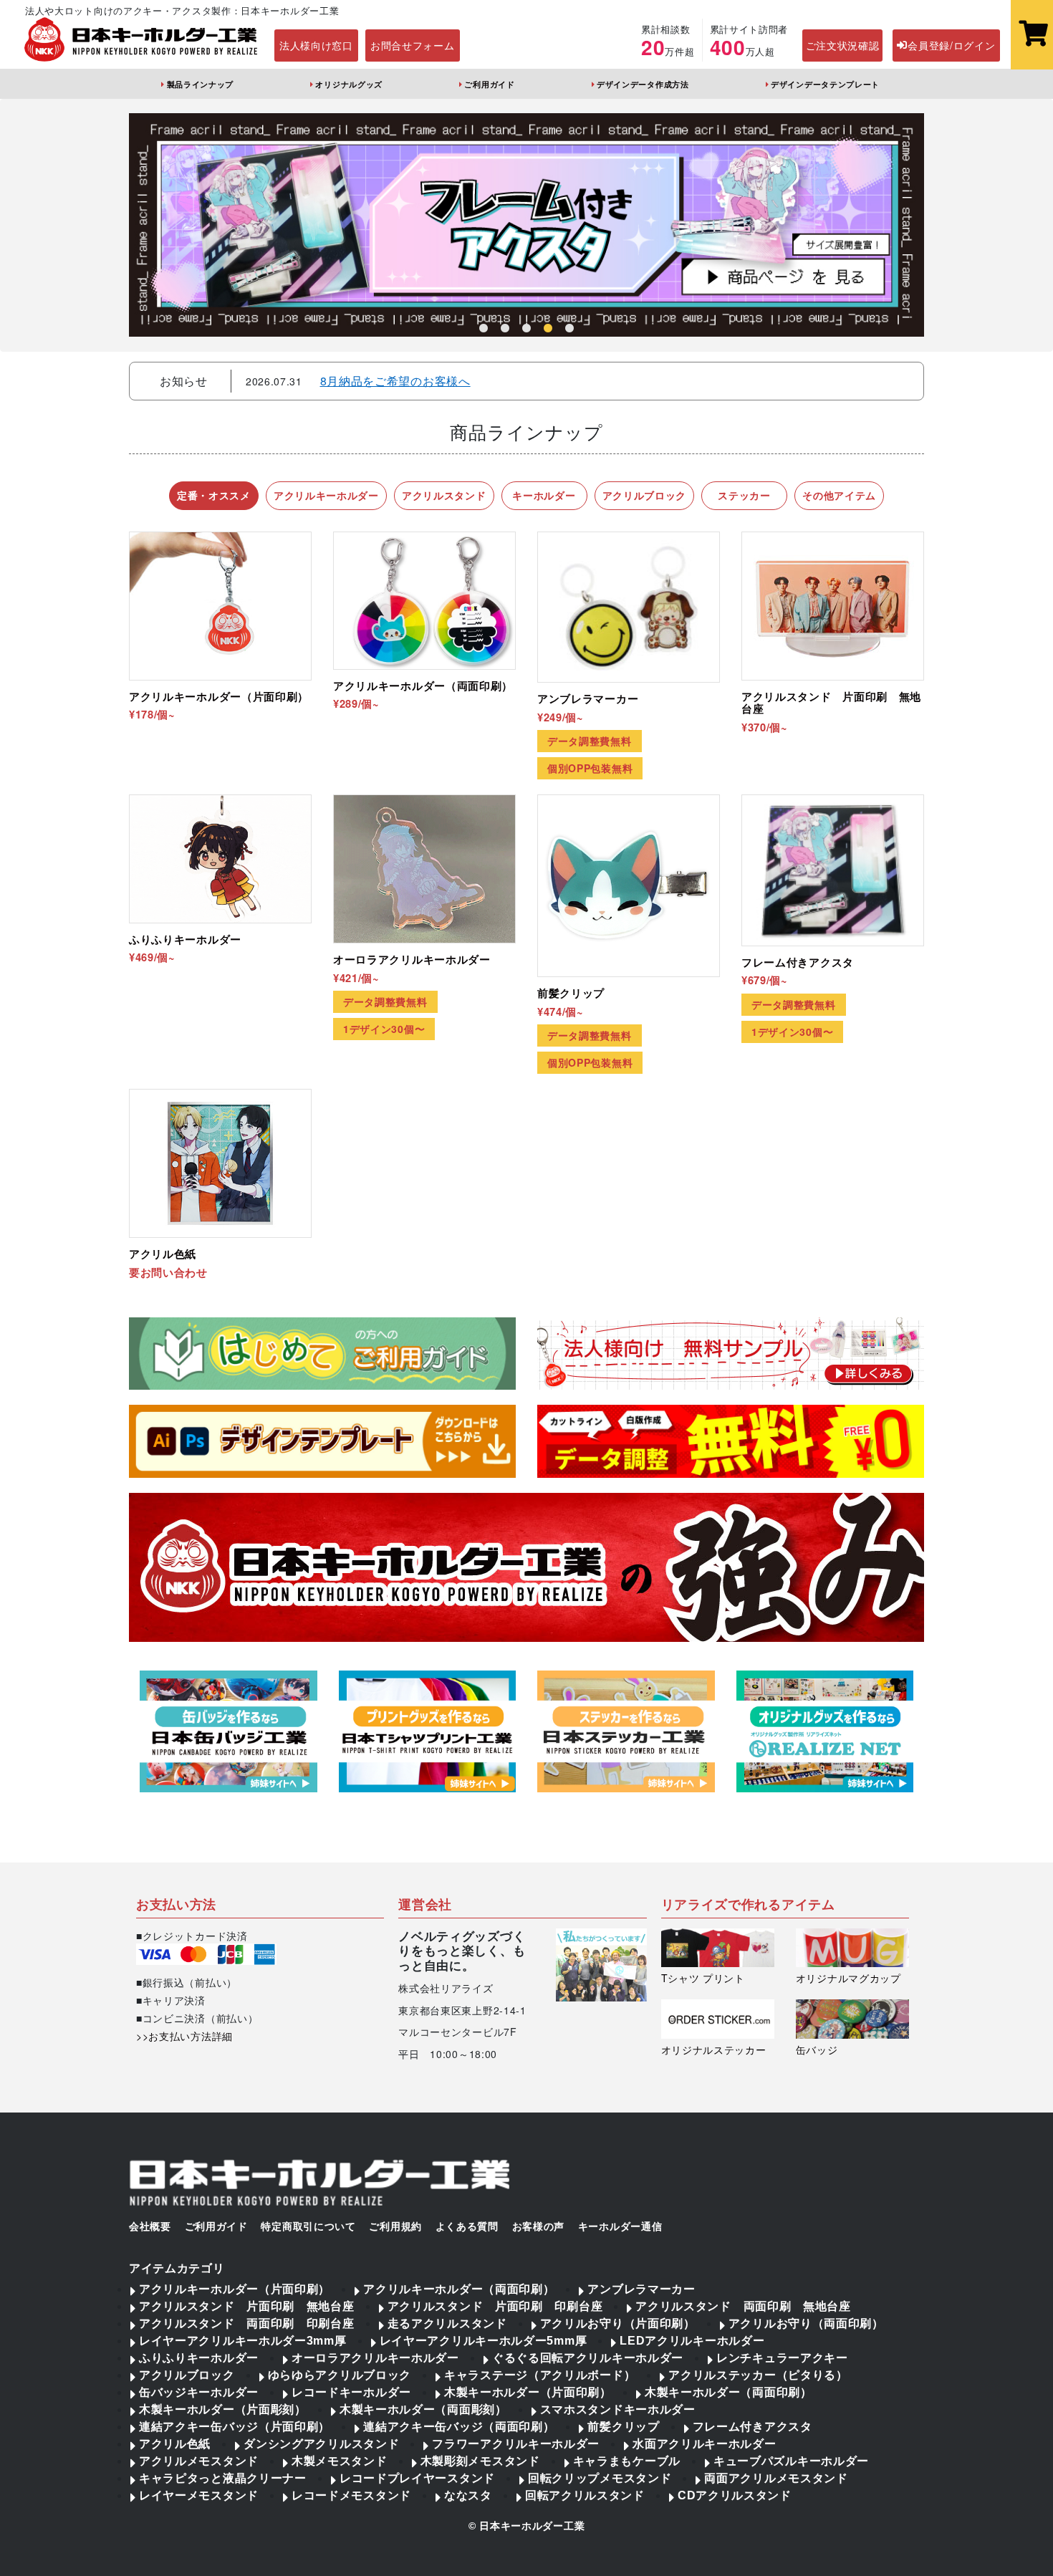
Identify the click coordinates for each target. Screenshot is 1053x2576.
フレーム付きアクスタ (753, 2427)
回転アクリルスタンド (585, 2495)
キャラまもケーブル (627, 2461)
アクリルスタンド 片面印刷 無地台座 (247, 2306)
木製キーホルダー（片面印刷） (528, 2392)
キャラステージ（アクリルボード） (540, 2375)
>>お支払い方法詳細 (184, 2036)
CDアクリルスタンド (735, 2495)
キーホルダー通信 (620, 2226)
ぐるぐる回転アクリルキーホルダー (588, 2358)
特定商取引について (308, 2226)
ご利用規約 (395, 2226)
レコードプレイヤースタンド (417, 2478)
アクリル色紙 (175, 2444)
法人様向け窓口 (316, 45)
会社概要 (150, 2226)
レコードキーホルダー (351, 2392)
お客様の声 (539, 2226)
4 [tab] (548, 329)
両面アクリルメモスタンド (776, 2478)
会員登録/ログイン (951, 45)
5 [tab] (569, 329)
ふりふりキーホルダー (199, 2358)
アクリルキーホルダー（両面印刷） (459, 2289)
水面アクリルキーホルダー (704, 2444)
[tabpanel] (526, 225)
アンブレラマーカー (641, 2289)
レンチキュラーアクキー (782, 2358)
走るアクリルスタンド (447, 2323)
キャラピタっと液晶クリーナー (223, 2478)
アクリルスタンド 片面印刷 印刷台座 (495, 2306)
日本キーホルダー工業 (532, 2526)
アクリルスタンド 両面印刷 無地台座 (743, 2306)
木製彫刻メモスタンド (480, 2461)
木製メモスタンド (340, 2461)
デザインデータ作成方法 (643, 84)
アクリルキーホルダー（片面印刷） (235, 2289)
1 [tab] (484, 329)
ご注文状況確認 (843, 45)
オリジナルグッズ (349, 84)
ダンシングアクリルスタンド (321, 2444)
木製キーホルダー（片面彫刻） (223, 2409)
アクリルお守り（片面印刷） (618, 2323)
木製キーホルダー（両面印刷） (729, 2392)
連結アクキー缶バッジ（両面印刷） (459, 2427)
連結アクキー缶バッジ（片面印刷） (235, 2427)
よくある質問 (467, 2226)
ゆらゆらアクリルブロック (340, 2375)
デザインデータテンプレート (825, 84)
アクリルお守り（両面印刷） (806, 2323)
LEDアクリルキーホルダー (692, 2341)
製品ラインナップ (200, 84)
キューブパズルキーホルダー (791, 2461)
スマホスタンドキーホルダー (618, 2409)
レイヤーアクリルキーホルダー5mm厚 (484, 2341)
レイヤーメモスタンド (199, 2495)
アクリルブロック (187, 2375)
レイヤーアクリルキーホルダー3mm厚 (243, 2341)
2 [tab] (505, 329)
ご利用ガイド (489, 84)
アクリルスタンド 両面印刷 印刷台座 (247, 2323)
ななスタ (468, 2495)
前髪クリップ (623, 2427)
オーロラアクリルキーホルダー (375, 2358)
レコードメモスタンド (351, 2495)
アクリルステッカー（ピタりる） (758, 2375)
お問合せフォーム (413, 45)
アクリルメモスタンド (199, 2461)
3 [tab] (526, 329)
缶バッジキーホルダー (199, 2392)
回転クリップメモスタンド (600, 2478)
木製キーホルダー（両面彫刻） (423, 2409)
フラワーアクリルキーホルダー (516, 2444)
